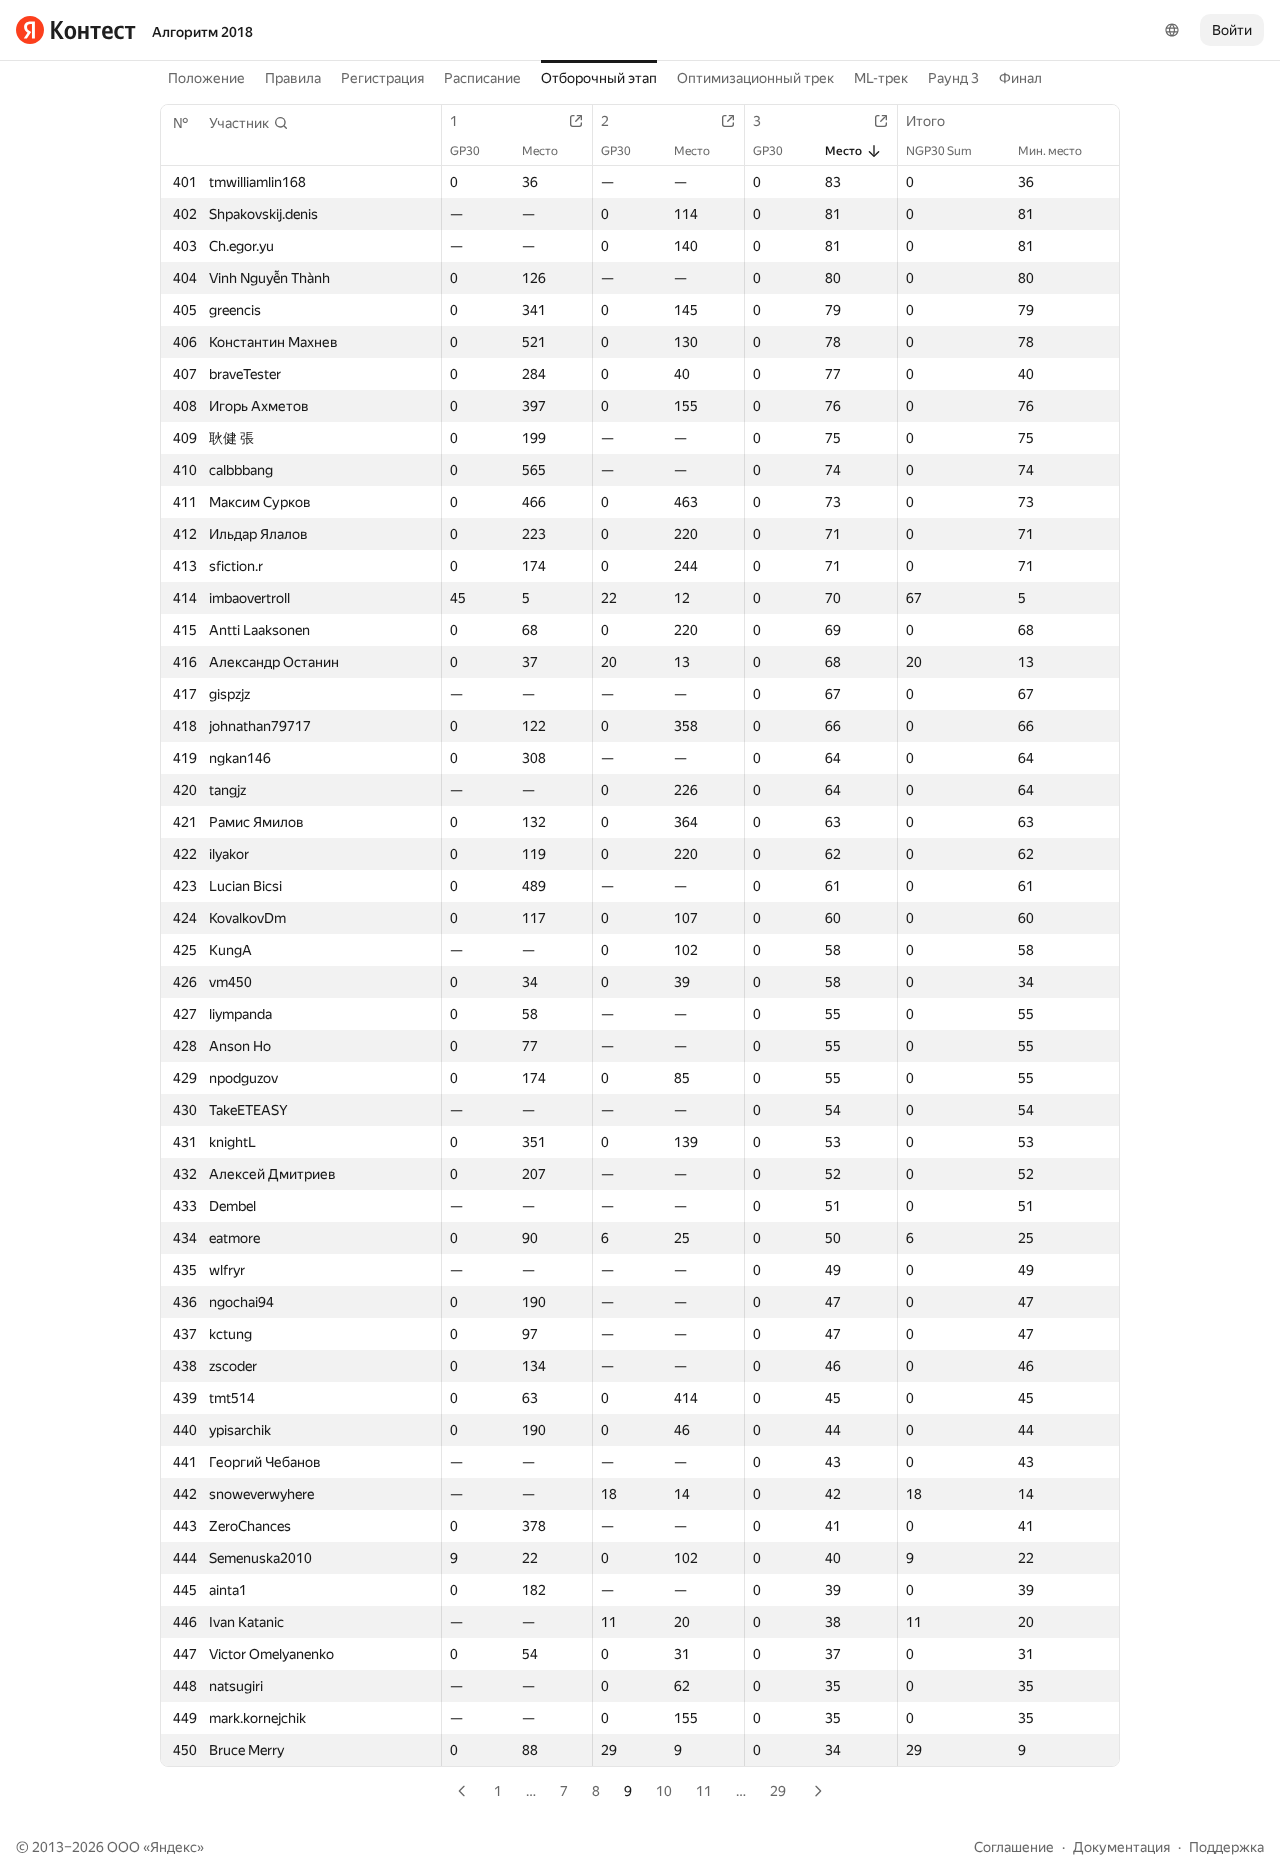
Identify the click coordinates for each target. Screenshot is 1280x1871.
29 (778, 1791)
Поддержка (1226, 1847)
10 (664, 1791)
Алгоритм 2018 (202, 32)
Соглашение (1014, 1847)
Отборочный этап (599, 78)
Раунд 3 (953, 78)
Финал (1020, 78)
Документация (1121, 1847)
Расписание (482, 78)
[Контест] (76, 30)
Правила (293, 78)
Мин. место (1050, 151)
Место (540, 151)
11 (704, 1791)
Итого (925, 121)
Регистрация (382, 78)
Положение (206, 78)
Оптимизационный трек (755, 78)
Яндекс (173, 1847)
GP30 (465, 151)
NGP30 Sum (939, 151)
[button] (249, 123)
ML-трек (881, 78)
